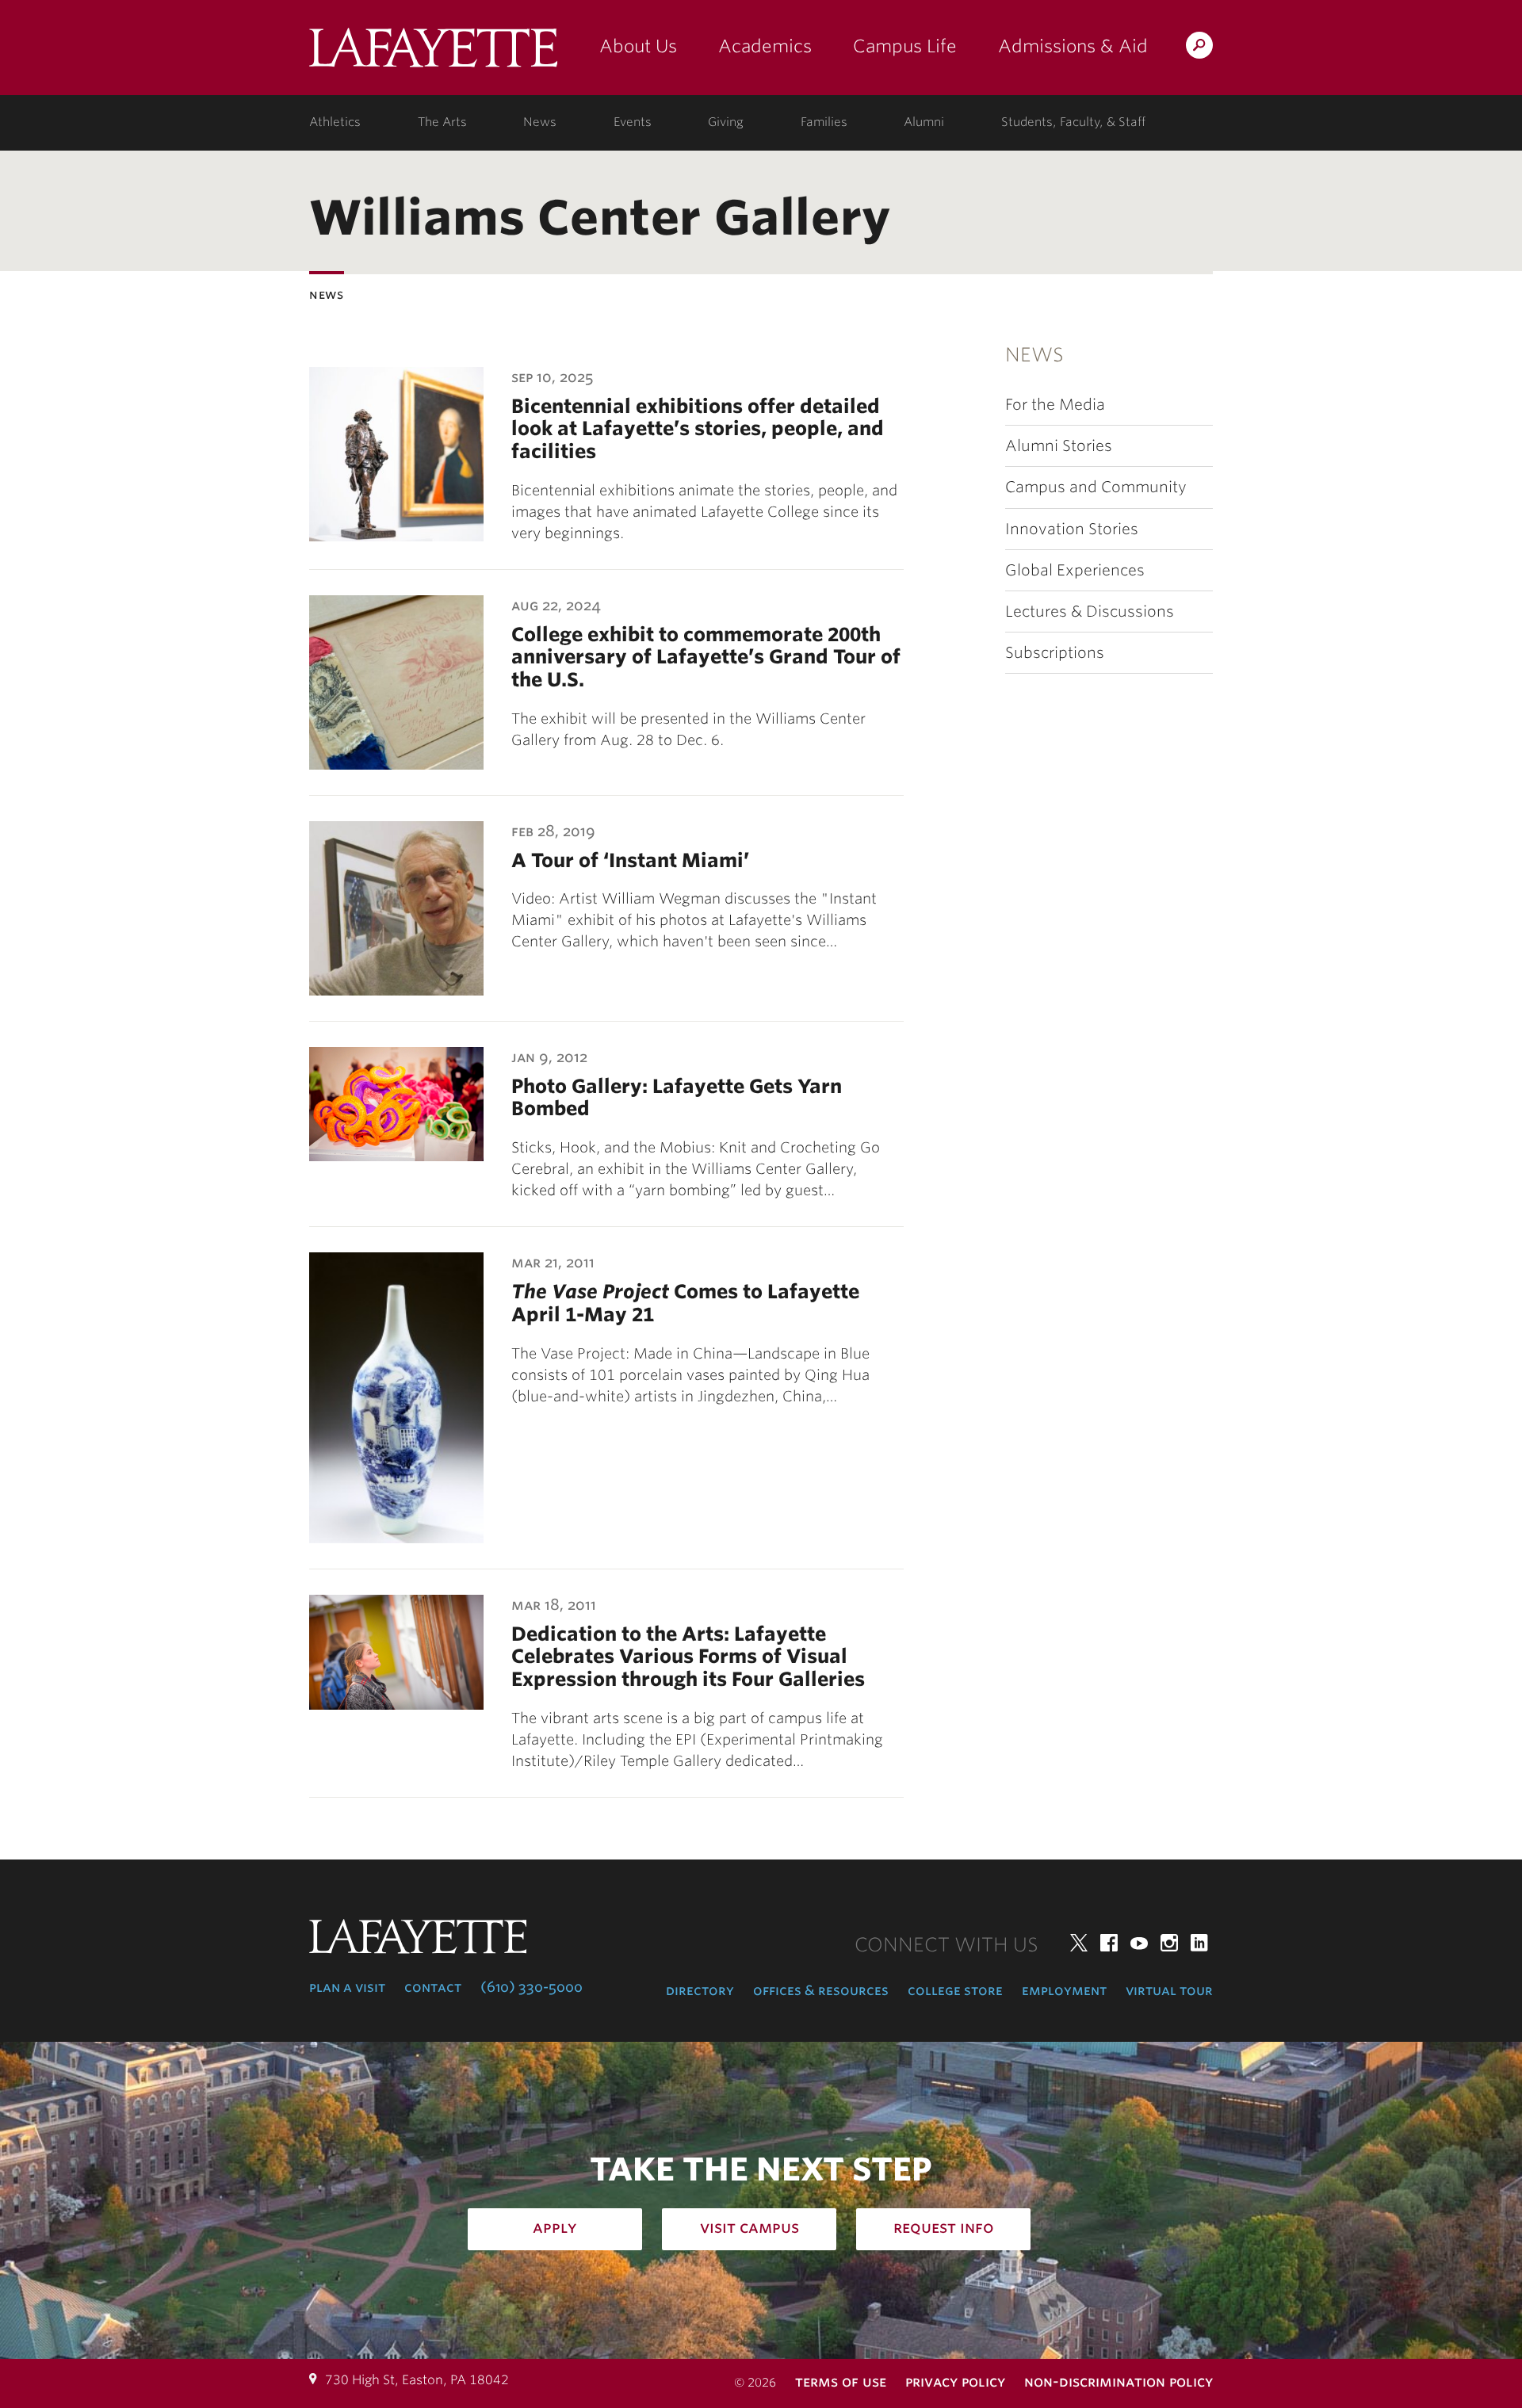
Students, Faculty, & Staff (1073, 122)
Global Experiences (1075, 570)
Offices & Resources (821, 1990)
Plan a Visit (347, 1987)
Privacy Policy (955, 2381)
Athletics (335, 122)
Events (633, 122)
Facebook (1109, 1943)
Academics (765, 46)
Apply (555, 2227)
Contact (433, 1987)
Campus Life (905, 46)
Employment (1064, 1990)
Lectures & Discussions (1090, 612)
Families (824, 122)
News (540, 122)
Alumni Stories (1059, 446)
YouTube (1139, 1943)
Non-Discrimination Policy (1119, 2381)
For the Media (1055, 405)
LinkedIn (1199, 1943)
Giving (726, 122)
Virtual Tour (1169, 1990)
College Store (955, 1990)
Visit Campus (750, 2227)
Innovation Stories (1072, 529)
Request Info (944, 2227)
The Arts (442, 122)
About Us (638, 46)
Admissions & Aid (1073, 46)
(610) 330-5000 (532, 1987)
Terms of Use (841, 2381)
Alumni (924, 122)
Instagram (1169, 1943)
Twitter (1079, 1943)
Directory (700, 1990)
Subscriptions (1055, 653)
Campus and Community (1096, 487)
